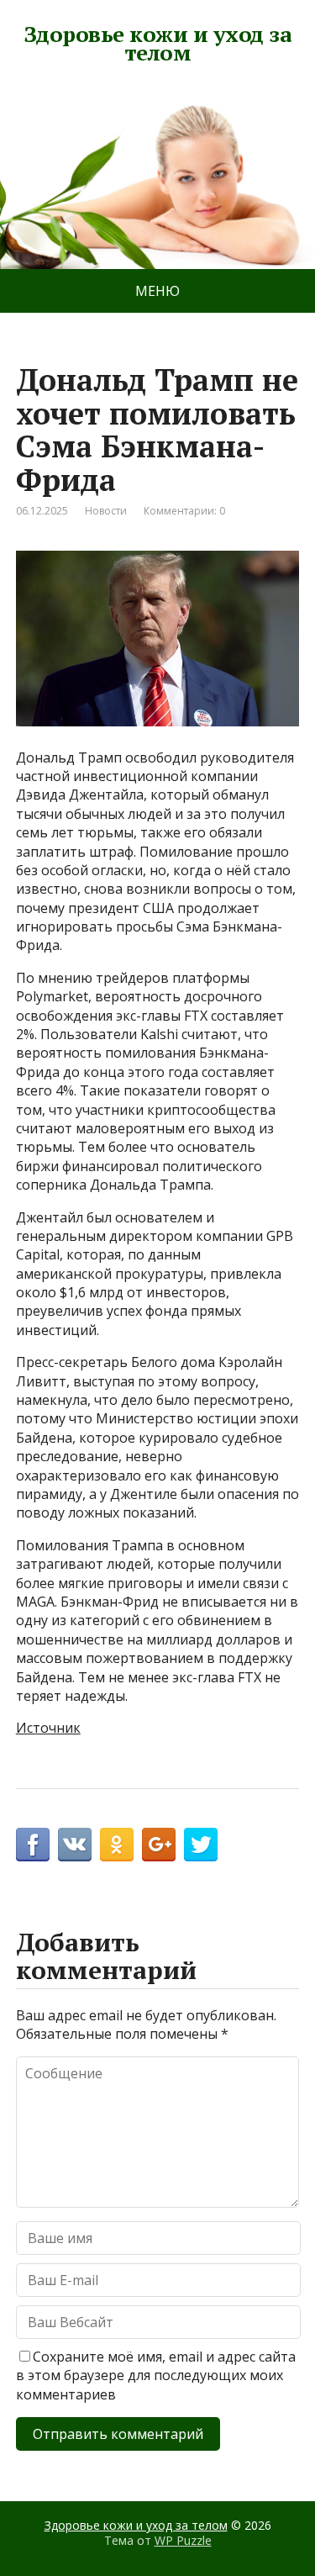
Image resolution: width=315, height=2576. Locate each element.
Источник (48, 1728)
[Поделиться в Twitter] (201, 1845)
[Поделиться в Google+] (159, 1845)
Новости (106, 511)
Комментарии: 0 (184, 511)
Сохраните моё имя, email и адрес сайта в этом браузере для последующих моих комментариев (156, 2375)
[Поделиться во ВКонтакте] (75, 1845)
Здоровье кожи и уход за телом (157, 43)
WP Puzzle (183, 2540)
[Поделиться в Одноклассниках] (117, 1845)
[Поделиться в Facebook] (33, 1845)
